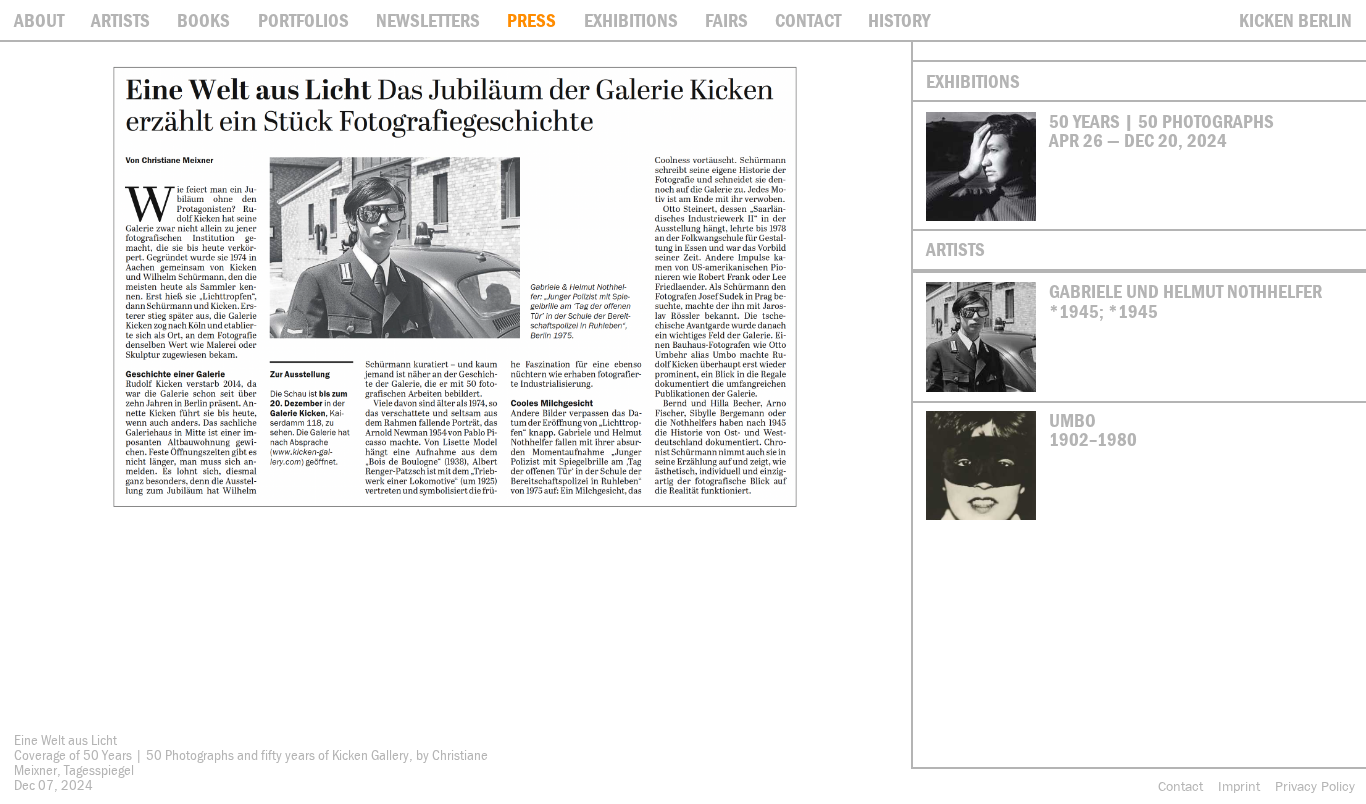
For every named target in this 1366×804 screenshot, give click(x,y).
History (899, 20)
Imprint (1239, 786)
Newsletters (428, 20)
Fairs (726, 20)
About (39, 20)
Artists (120, 20)
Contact (1180, 786)
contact (808, 20)
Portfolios (303, 20)
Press (531, 20)
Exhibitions (631, 20)
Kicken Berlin (1295, 20)
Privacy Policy (1315, 786)
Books (203, 20)
